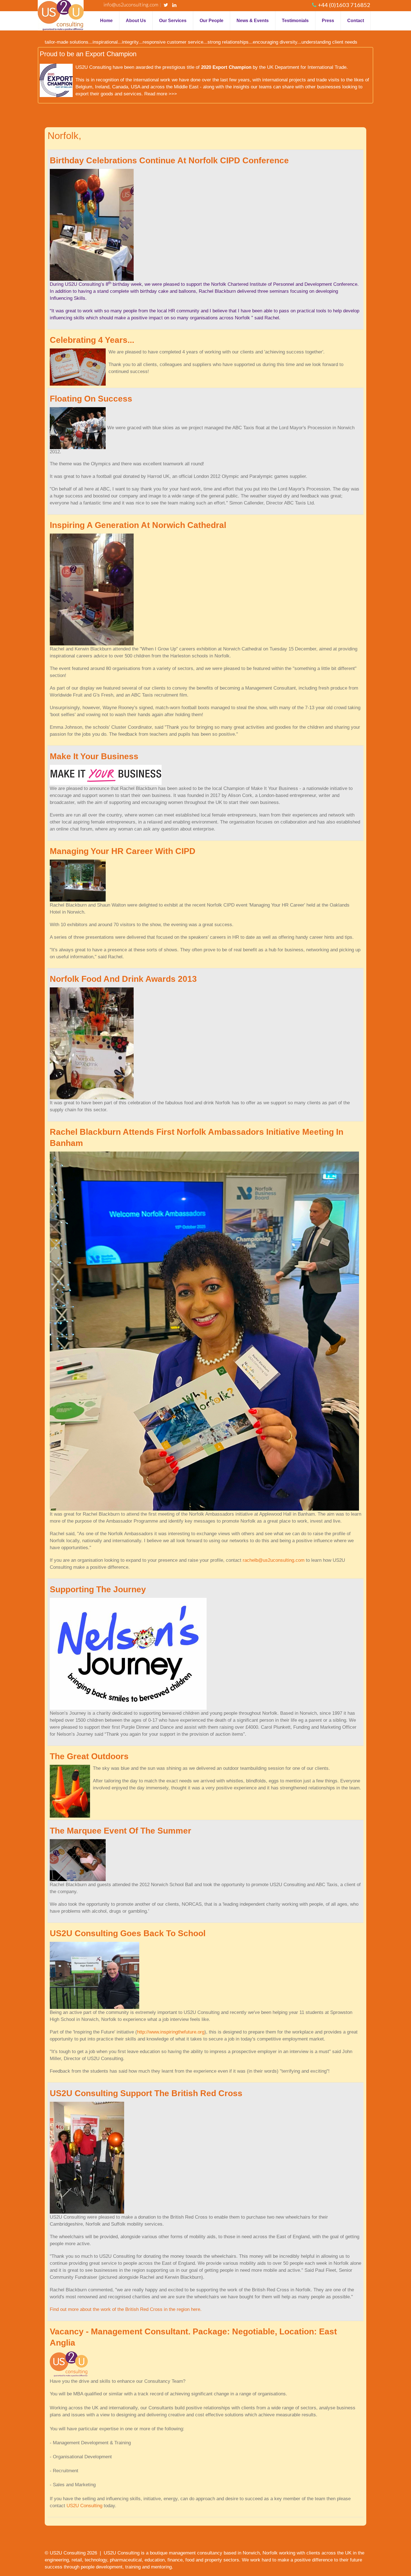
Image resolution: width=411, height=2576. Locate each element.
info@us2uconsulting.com (131, 4)
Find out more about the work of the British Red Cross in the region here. (126, 2309)
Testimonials (295, 21)
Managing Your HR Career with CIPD (123, 851)
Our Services (173, 21)
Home (106, 21)
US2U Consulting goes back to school (128, 1933)
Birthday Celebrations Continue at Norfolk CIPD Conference (169, 160)
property (213, 2560)
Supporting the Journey (98, 1589)
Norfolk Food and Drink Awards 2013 (123, 979)
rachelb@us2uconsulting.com (274, 1560)
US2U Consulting (84, 2506)
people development (102, 2567)
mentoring (161, 2567)
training (133, 2567)
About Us (136, 21)
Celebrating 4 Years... (92, 340)
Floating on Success (91, 399)
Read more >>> (161, 94)
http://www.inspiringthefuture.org (171, 2032)
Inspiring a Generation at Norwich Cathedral (138, 525)
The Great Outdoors (89, 1756)
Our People (212, 21)
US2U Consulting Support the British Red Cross (146, 2093)
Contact (356, 21)
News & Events (253, 21)
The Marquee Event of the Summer (121, 1831)
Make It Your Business (94, 756)
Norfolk (270, 2553)
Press (328, 21)
